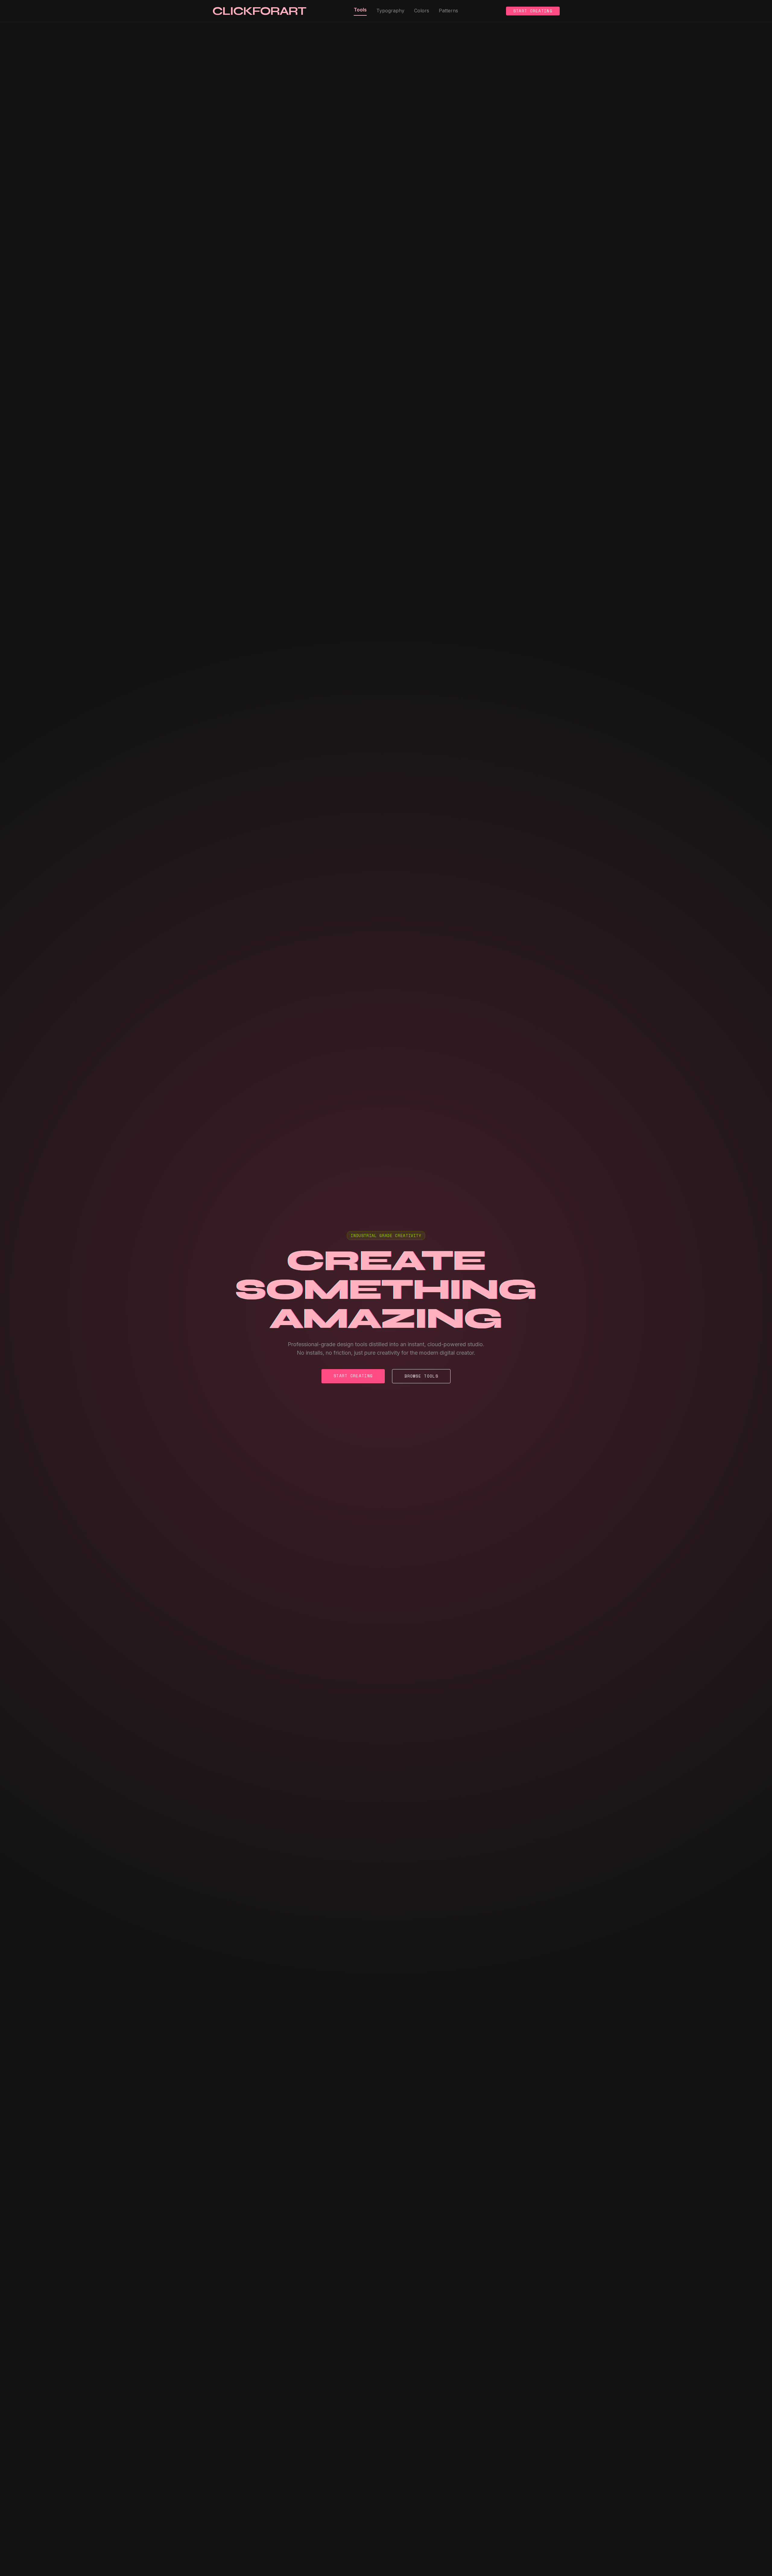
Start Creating (533, 11)
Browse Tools (421, 1376)
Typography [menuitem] (390, 11)
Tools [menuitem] (360, 10)
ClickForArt (259, 11)
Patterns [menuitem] (448, 11)
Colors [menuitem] (422, 11)
